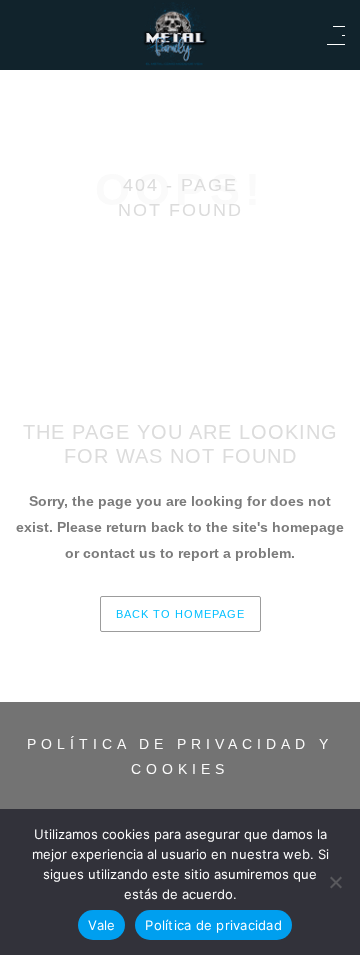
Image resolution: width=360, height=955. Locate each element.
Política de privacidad (213, 925)
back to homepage (180, 614)
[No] (335, 882)
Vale (101, 925)
